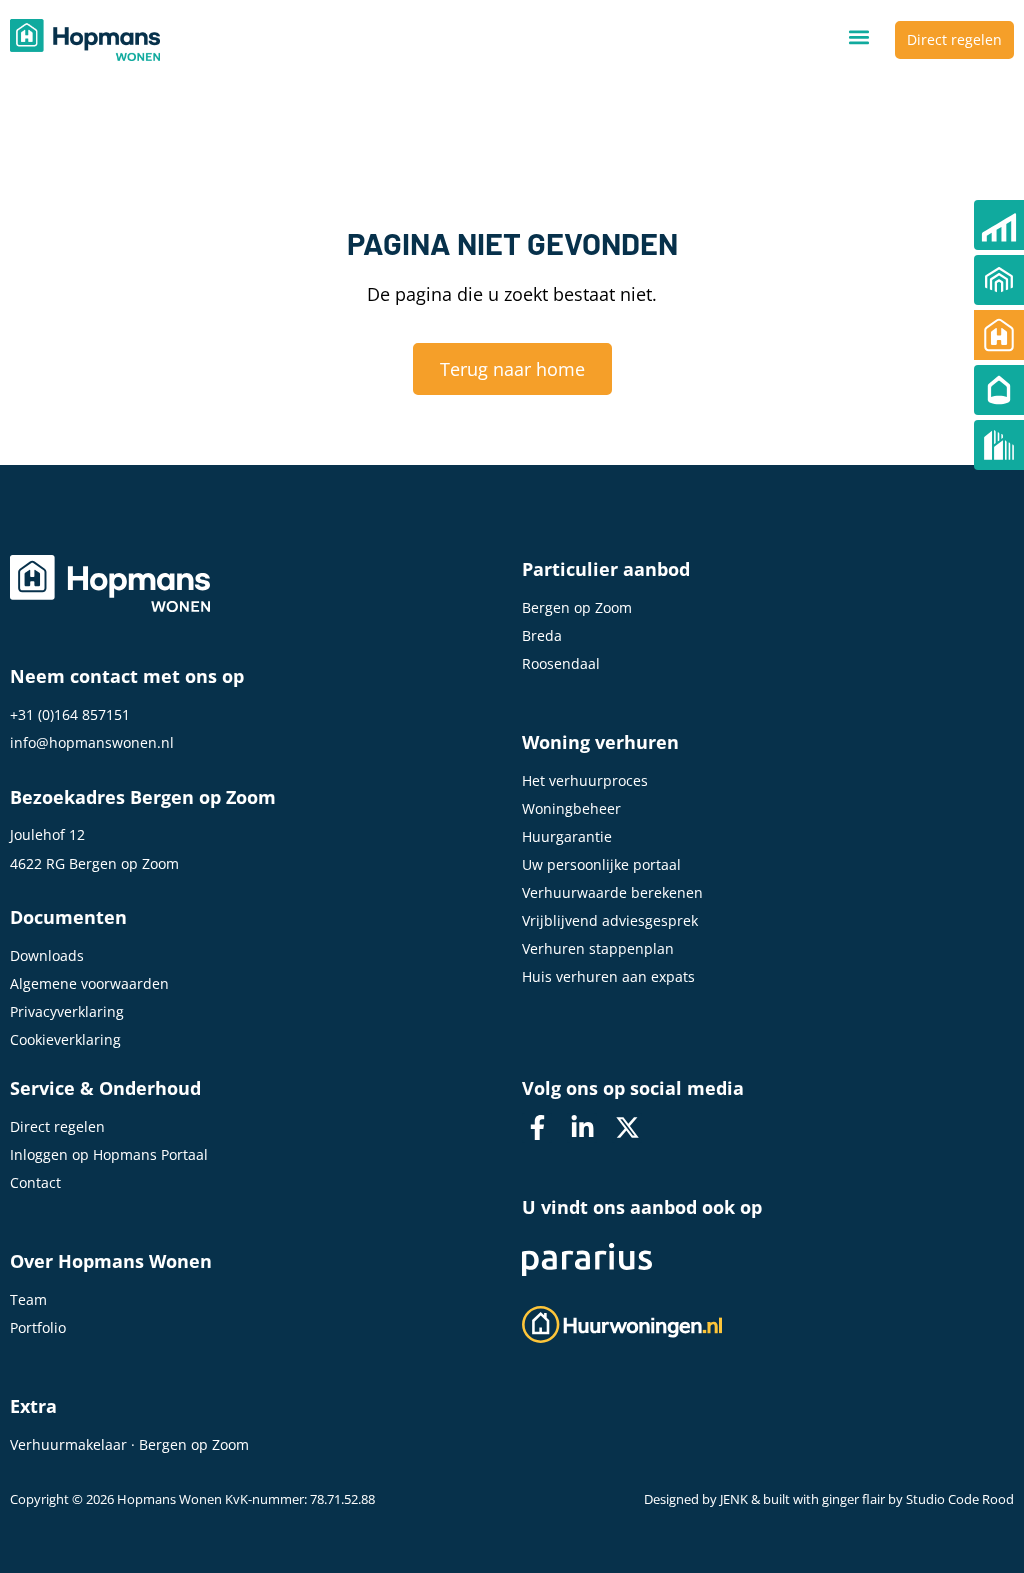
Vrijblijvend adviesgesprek (610, 920)
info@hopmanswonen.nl (92, 742)
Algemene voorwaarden (89, 983)
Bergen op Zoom (577, 607)
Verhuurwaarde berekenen (612, 892)
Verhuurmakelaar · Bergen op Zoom (129, 1444)
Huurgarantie (567, 836)
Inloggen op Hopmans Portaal (109, 1154)
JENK (734, 1499)
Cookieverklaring (65, 1039)
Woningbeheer (571, 808)
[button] (858, 37)
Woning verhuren (600, 742)
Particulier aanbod (606, 569)
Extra (33, 1406)
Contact (35, 1182)
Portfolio (38, 1327)
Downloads (47, 955)
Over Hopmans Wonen (111, 1261)
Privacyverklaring (67, 1011)
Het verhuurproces (585, 780)
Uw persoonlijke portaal (601, 864)
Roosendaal (561, 663)
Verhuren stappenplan (598, 948)
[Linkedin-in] (582, 1128)
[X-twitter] (627, 1128)
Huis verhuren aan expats (608, 976)
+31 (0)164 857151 (70, 714)
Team (28, 1299)
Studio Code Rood (960, 1499)
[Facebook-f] (537, 1128)
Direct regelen (57, 1126)
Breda (542, 635)
